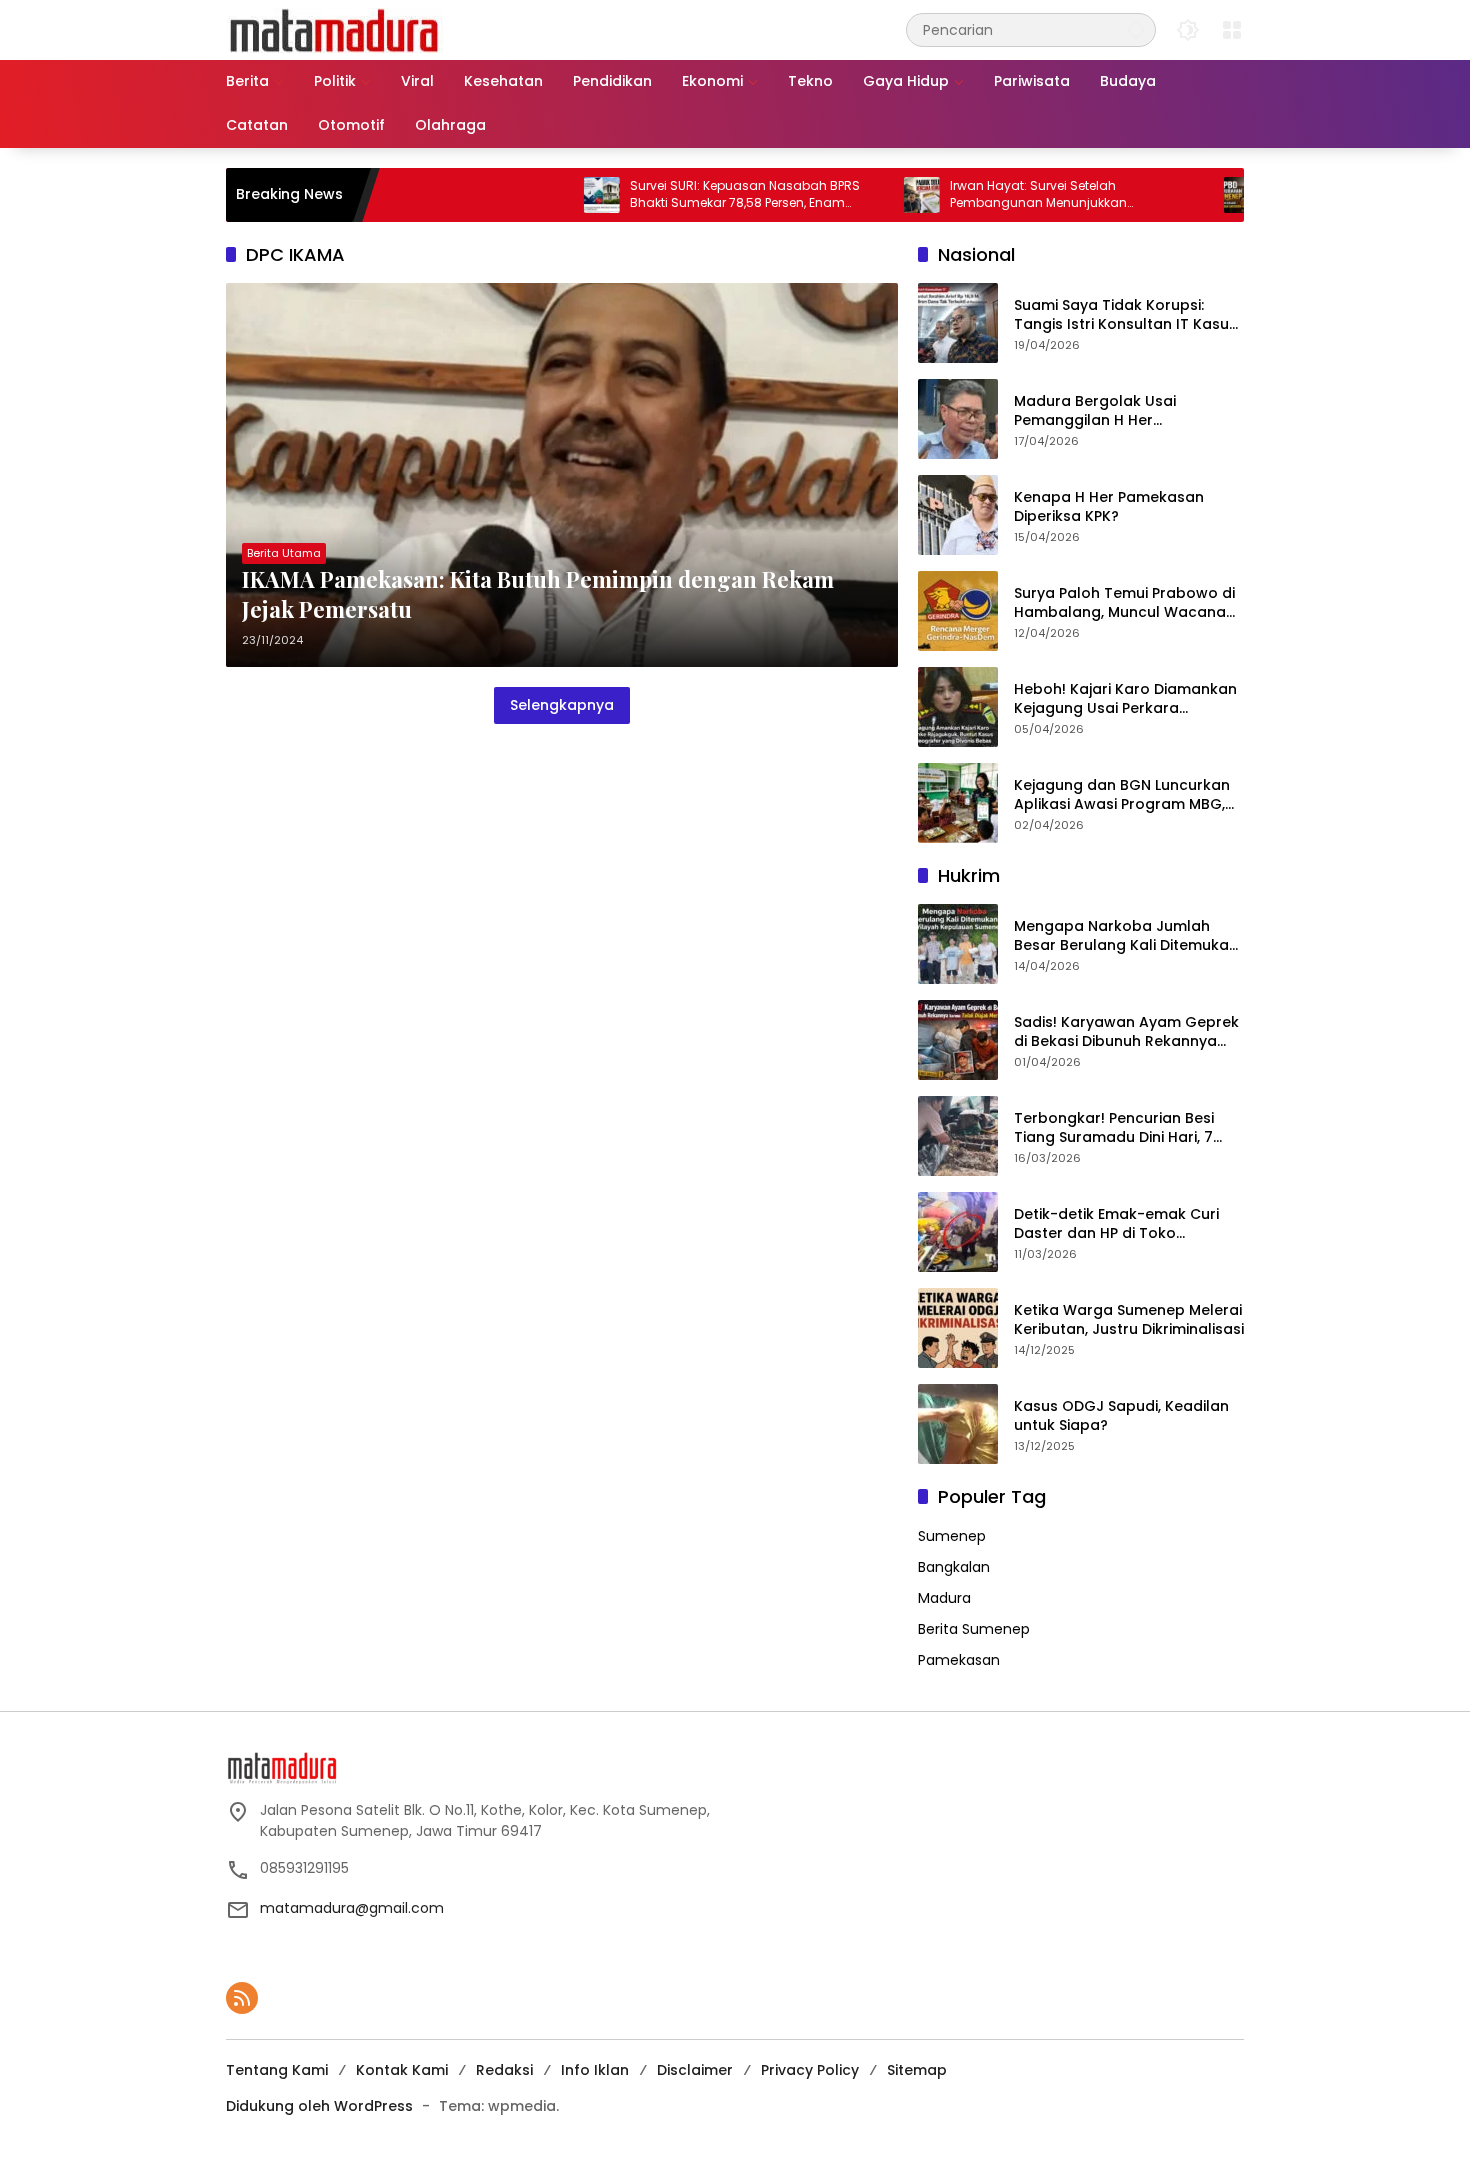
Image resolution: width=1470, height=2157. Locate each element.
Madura (944, 1598)
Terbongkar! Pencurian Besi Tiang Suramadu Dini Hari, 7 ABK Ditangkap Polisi (1114, 1128)
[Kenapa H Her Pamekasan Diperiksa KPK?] (958, 515)
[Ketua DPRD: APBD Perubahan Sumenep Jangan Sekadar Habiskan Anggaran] (1177, 195)
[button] (1136, 29)
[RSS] (242, 1998)
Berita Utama (284, 553)
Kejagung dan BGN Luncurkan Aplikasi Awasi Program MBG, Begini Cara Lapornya (1122, 795)
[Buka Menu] (1232, 30)
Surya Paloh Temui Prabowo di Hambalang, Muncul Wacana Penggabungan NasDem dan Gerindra (1124, 603)
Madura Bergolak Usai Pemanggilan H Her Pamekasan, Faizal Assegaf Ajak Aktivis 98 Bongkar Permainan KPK (1113, 411)
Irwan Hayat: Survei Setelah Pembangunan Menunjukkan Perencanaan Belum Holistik (973, 195)
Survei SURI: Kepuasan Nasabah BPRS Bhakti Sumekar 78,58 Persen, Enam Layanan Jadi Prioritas (680, 195)
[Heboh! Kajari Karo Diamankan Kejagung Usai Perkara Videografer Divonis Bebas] (958, 707)
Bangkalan (954, 1567)
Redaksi (504, 2070)
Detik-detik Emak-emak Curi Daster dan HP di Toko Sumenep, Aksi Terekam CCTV (1123, 1224)
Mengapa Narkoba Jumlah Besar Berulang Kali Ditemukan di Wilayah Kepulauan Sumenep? (1126, 936)
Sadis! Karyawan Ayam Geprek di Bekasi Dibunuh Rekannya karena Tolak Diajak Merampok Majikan (1128, 1032)
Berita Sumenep (974, 1629)
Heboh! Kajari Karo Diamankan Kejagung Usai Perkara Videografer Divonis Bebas (1125, 699)
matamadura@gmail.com (352, 1908)
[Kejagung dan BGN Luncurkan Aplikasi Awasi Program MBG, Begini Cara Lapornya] (958, 803)
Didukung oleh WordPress (319, 2106)
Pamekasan (959, 1660)
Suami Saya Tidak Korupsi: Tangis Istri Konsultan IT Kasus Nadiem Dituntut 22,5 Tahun (1125, 315)
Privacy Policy (810, 2070)
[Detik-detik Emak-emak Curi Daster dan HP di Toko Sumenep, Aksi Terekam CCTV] (958, 1232)
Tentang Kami (277, 2070)
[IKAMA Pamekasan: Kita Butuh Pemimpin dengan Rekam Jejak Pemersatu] (562, 475)
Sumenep (952, 1536)
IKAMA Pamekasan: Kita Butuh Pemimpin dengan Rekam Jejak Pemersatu (538, 594)
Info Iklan (595, 2070)
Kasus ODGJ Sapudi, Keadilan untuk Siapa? (1121, 1416)
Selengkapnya (562, 705)
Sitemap (917, 2070)
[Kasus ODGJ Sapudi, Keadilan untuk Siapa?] (958, 1424)
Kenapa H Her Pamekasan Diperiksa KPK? (1109, 507)
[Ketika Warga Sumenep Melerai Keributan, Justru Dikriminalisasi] (958, 1328)
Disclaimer (695, 2070)
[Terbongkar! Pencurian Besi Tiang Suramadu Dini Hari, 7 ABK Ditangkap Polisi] (958, 1136)
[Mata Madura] (334, 29)
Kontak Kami (402, 2070)
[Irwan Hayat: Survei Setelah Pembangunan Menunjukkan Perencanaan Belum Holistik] (857, 195)
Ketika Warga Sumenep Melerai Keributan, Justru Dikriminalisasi (1129, 1320)
